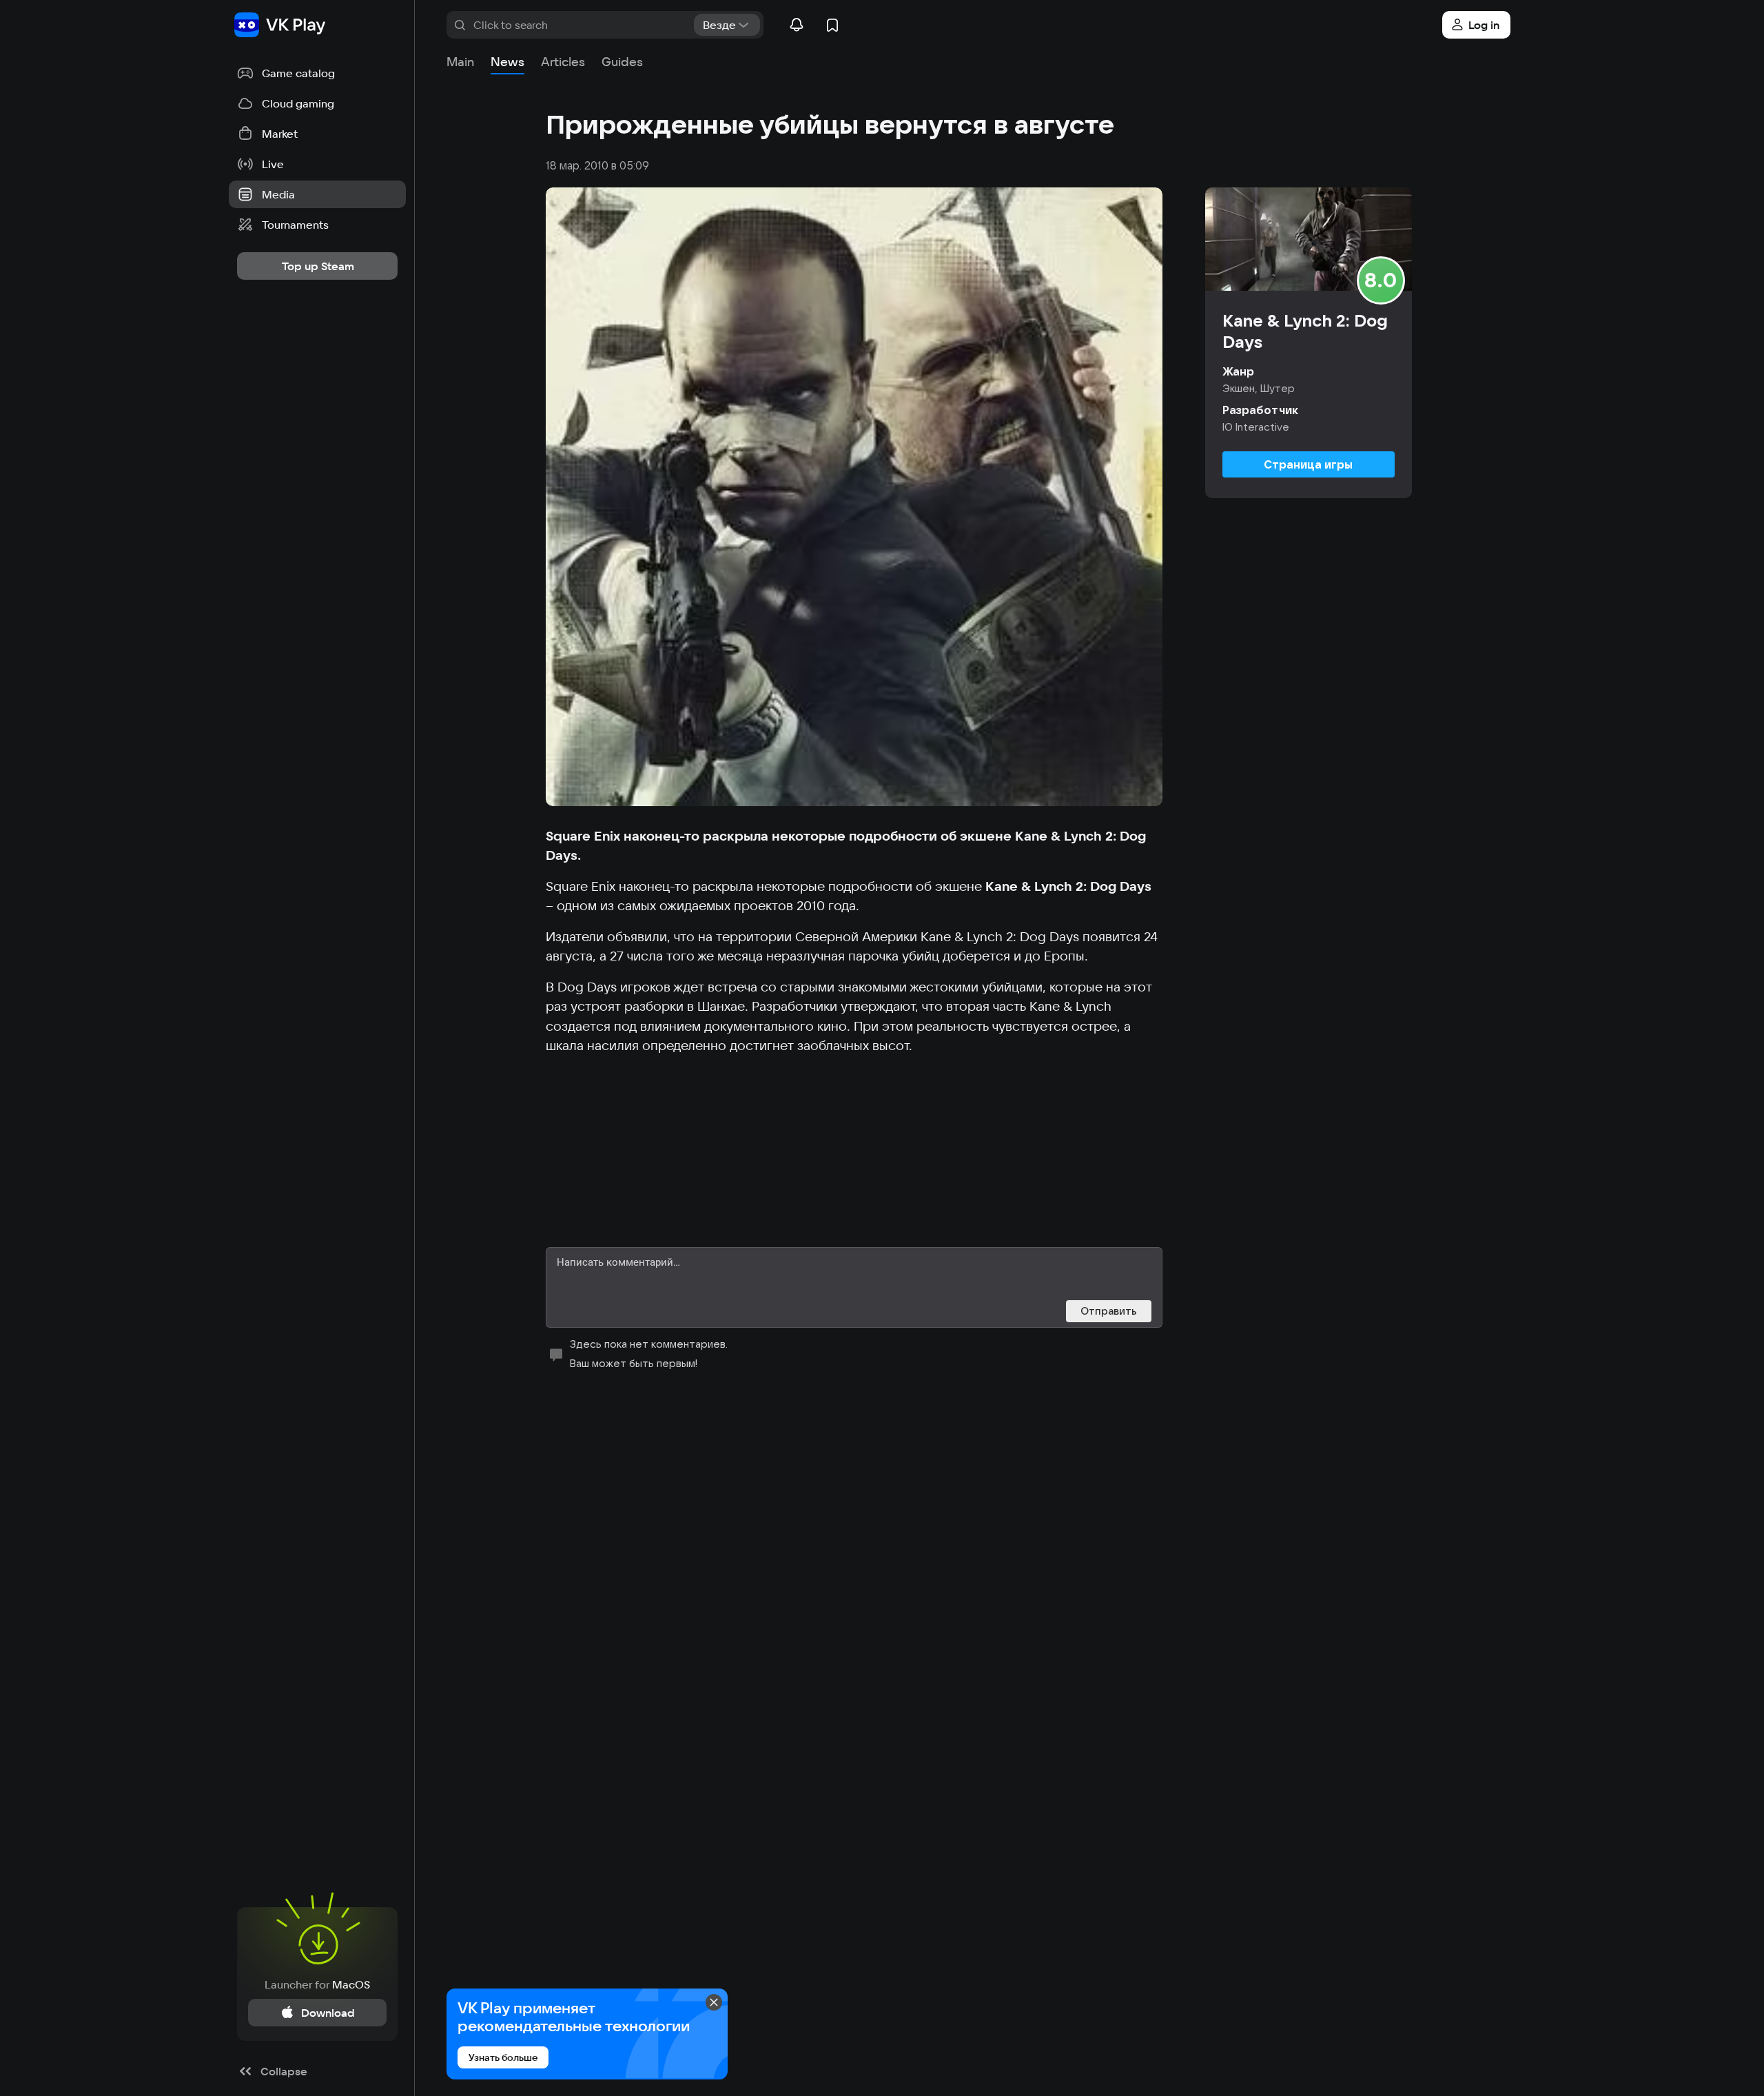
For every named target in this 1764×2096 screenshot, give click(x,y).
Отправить (1109, 1311)
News (507, 62)
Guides (622, 62)
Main (460, 62)
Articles (563, 62)
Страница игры (1308, 464)
